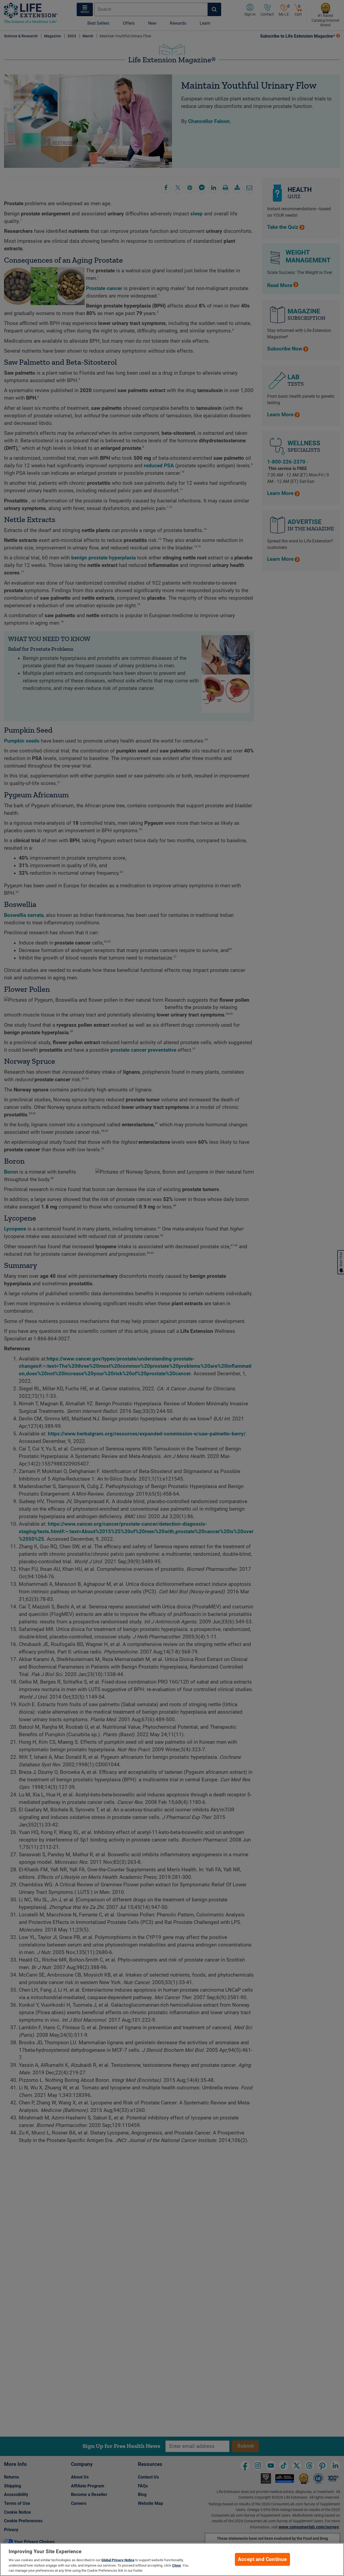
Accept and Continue (262, 2559)
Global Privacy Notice (118, 2560)
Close (176, 2565)
